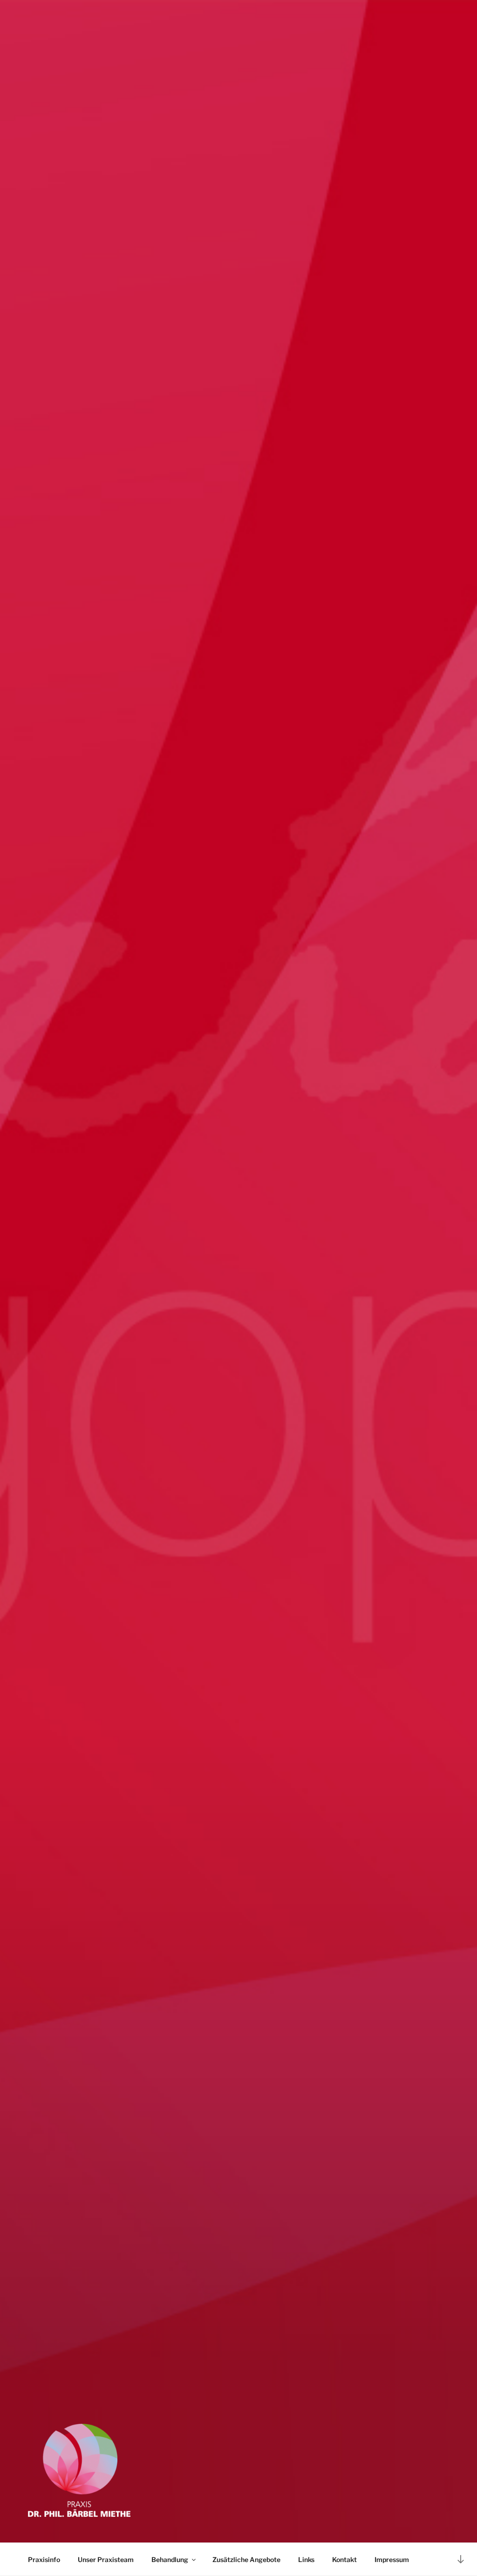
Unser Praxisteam (106, 2559)
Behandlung (170, 2559)
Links (306, 2559)
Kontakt (344, 2559)
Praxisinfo (44, 2559)
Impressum (392, 2559)
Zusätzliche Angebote (246, 2559)
